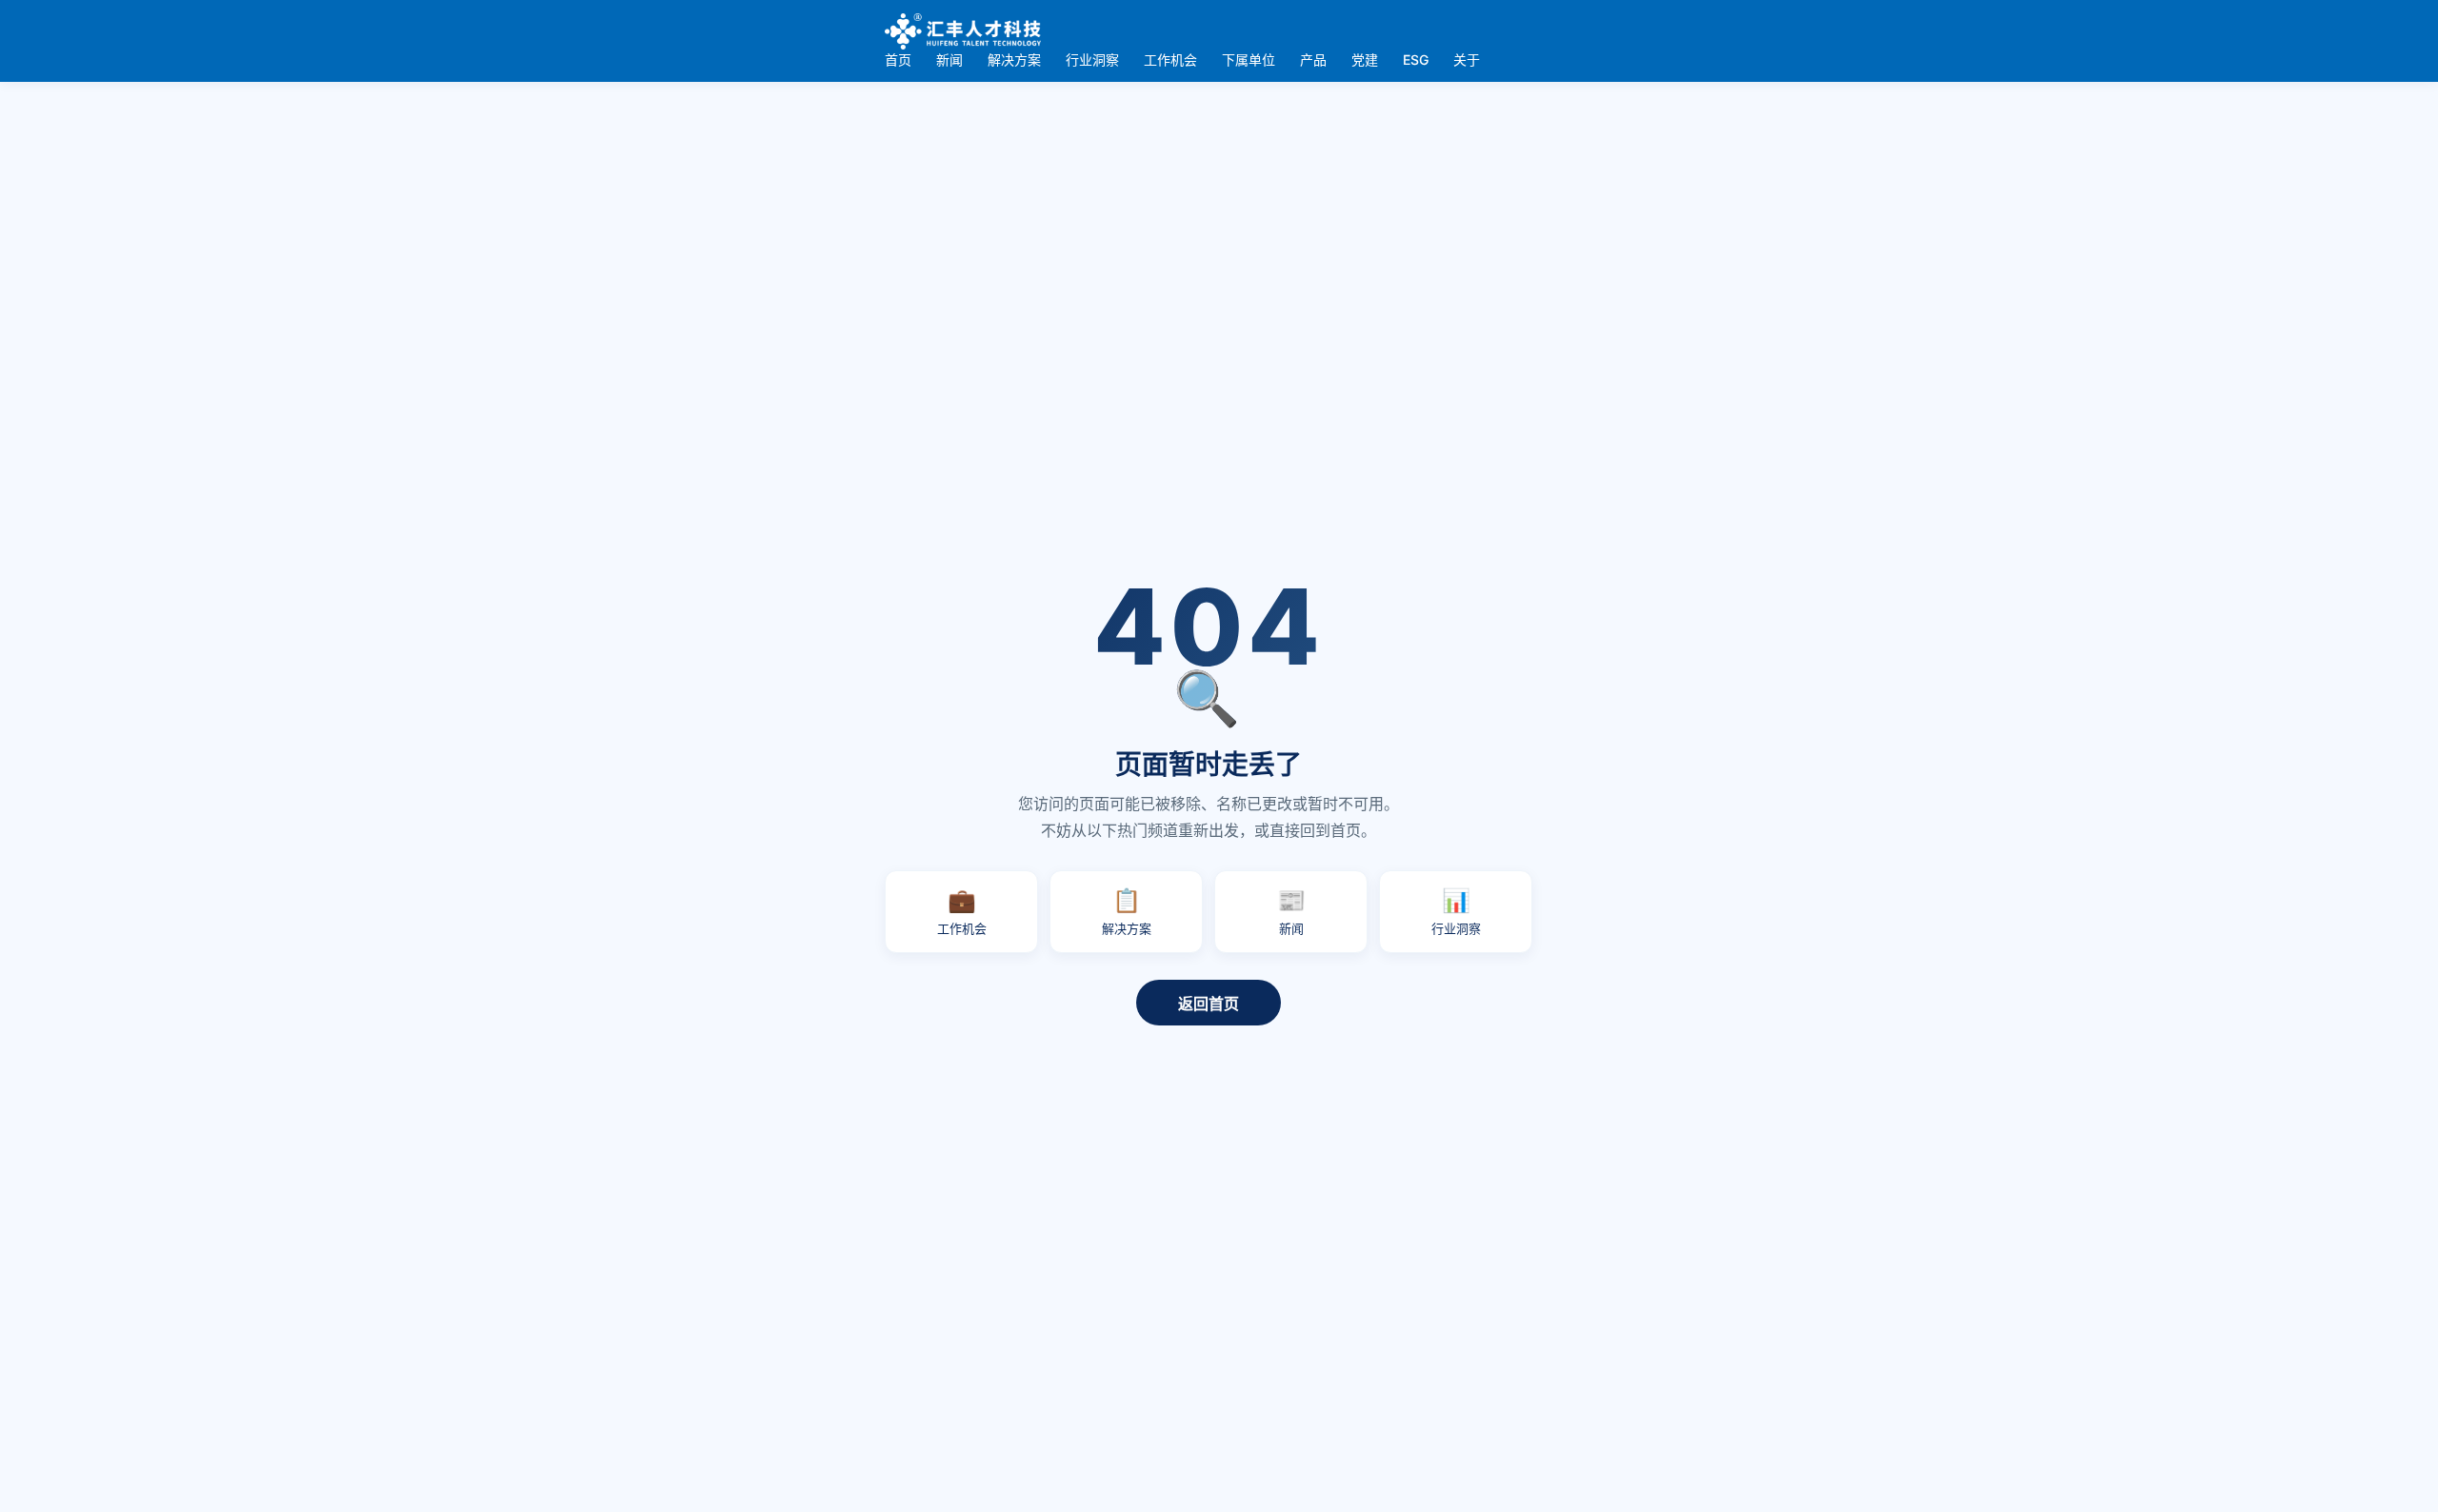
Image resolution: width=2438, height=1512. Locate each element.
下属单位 (1249, 60)
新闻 (949, 60)
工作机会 (1170, 60)
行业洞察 (1092, 60)
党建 (1365, 60)
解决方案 (1014, 60)
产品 (1313, 60)
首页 (898, 60)
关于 (1467, 60)
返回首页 (1209, 1004)
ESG (1416, 60)
